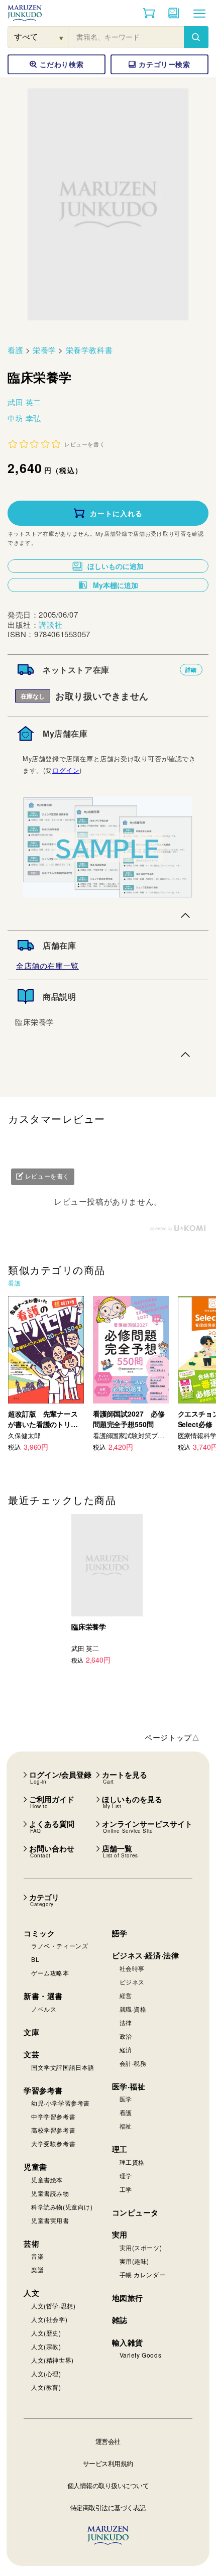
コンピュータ (136, 2212)
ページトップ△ (172, 1737)
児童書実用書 (50, 2220)
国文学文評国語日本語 (63, 2067)
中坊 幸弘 (24, 418)
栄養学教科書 (89, 350)
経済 (126, 2050)
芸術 (31, 2244)
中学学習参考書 (53, 2116)
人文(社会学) (49, 2319)
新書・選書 (43, 1996)
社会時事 (132, 1968)
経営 (126, 1995)
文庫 (31, 2032)
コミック (39, 1933)
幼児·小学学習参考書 (61, 2103)
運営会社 (108, 2441)
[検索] (196, 37)
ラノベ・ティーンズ (60, 1946)
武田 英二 (24, 402)
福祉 (126, 2126)
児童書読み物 (50, 2193)
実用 (120, 2235)
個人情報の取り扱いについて (108, 2485)
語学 (120, 1933)
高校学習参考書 (53, 2130)
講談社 (50, 624)
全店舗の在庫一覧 (47, 965)
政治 (126, 2036)
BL (35, 1959)
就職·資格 (133, 2009)
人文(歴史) (46, 2333)
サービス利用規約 (108, 2463)
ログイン (66, 770)
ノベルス (44, 2009)
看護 (15, 350)
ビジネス (132, 1982)
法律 (126, 2022)
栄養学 (44, 350)
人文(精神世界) (52, 2360)
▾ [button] (62, 37)
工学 (126, 2189)
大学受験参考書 (53, 2143)
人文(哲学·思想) (53, 2306)
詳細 (191, 670)
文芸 (31, 2054)
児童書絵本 (47, 2180)
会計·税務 (133, 2063)
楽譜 (37, 2269)
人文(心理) (46, 2373)
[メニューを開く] (199, 13)
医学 (126, 2099)
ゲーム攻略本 (50, 1973)
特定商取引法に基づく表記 (108, 2507)
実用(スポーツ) (141, 2247)
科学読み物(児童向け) (62, 2207)
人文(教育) (46, 2387)
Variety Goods (141, 2355)
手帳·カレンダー (143, 2274)
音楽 (37, 2256)
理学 (126, 2176)
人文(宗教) (46, 2346)
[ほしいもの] (174, 13)
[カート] (149, 13)
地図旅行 (128, 2298)
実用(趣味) (135, 2261)
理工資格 (132, 2162)
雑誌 (120, 2320)
